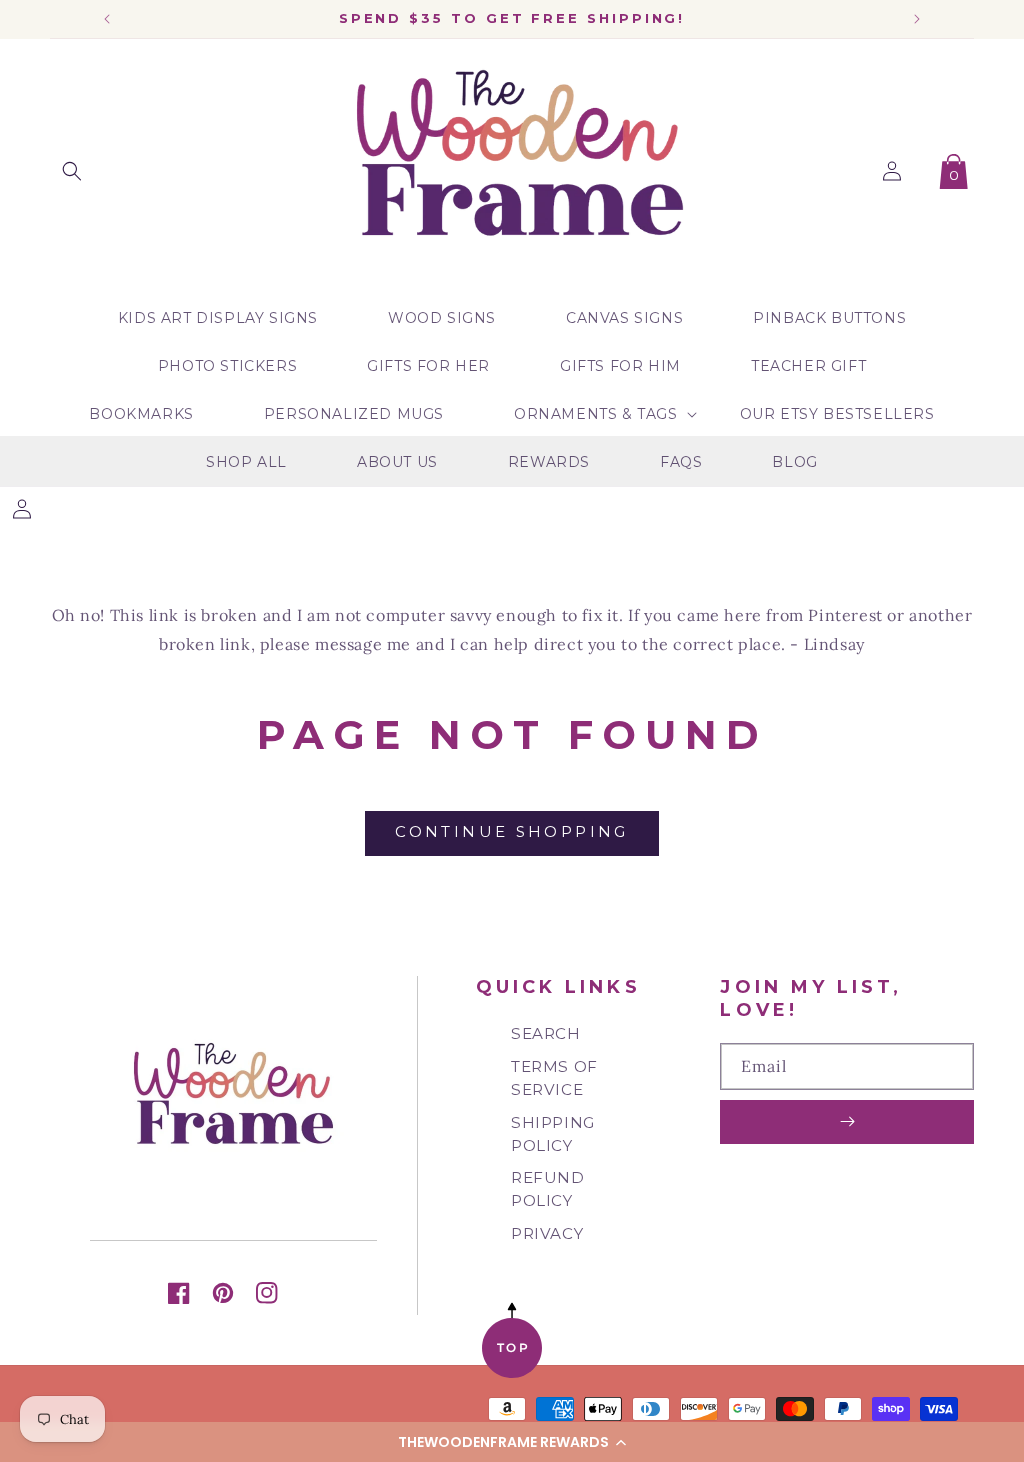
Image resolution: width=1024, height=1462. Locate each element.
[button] (512, 1442)
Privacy (547, 1233)
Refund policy (548, 1189)
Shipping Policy (553, 1134)
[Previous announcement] (107, 19)
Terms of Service (554, 1078)
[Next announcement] (917, 19)
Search (546, 1033)
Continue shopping (511, 831)
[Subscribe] (847, 1122)
